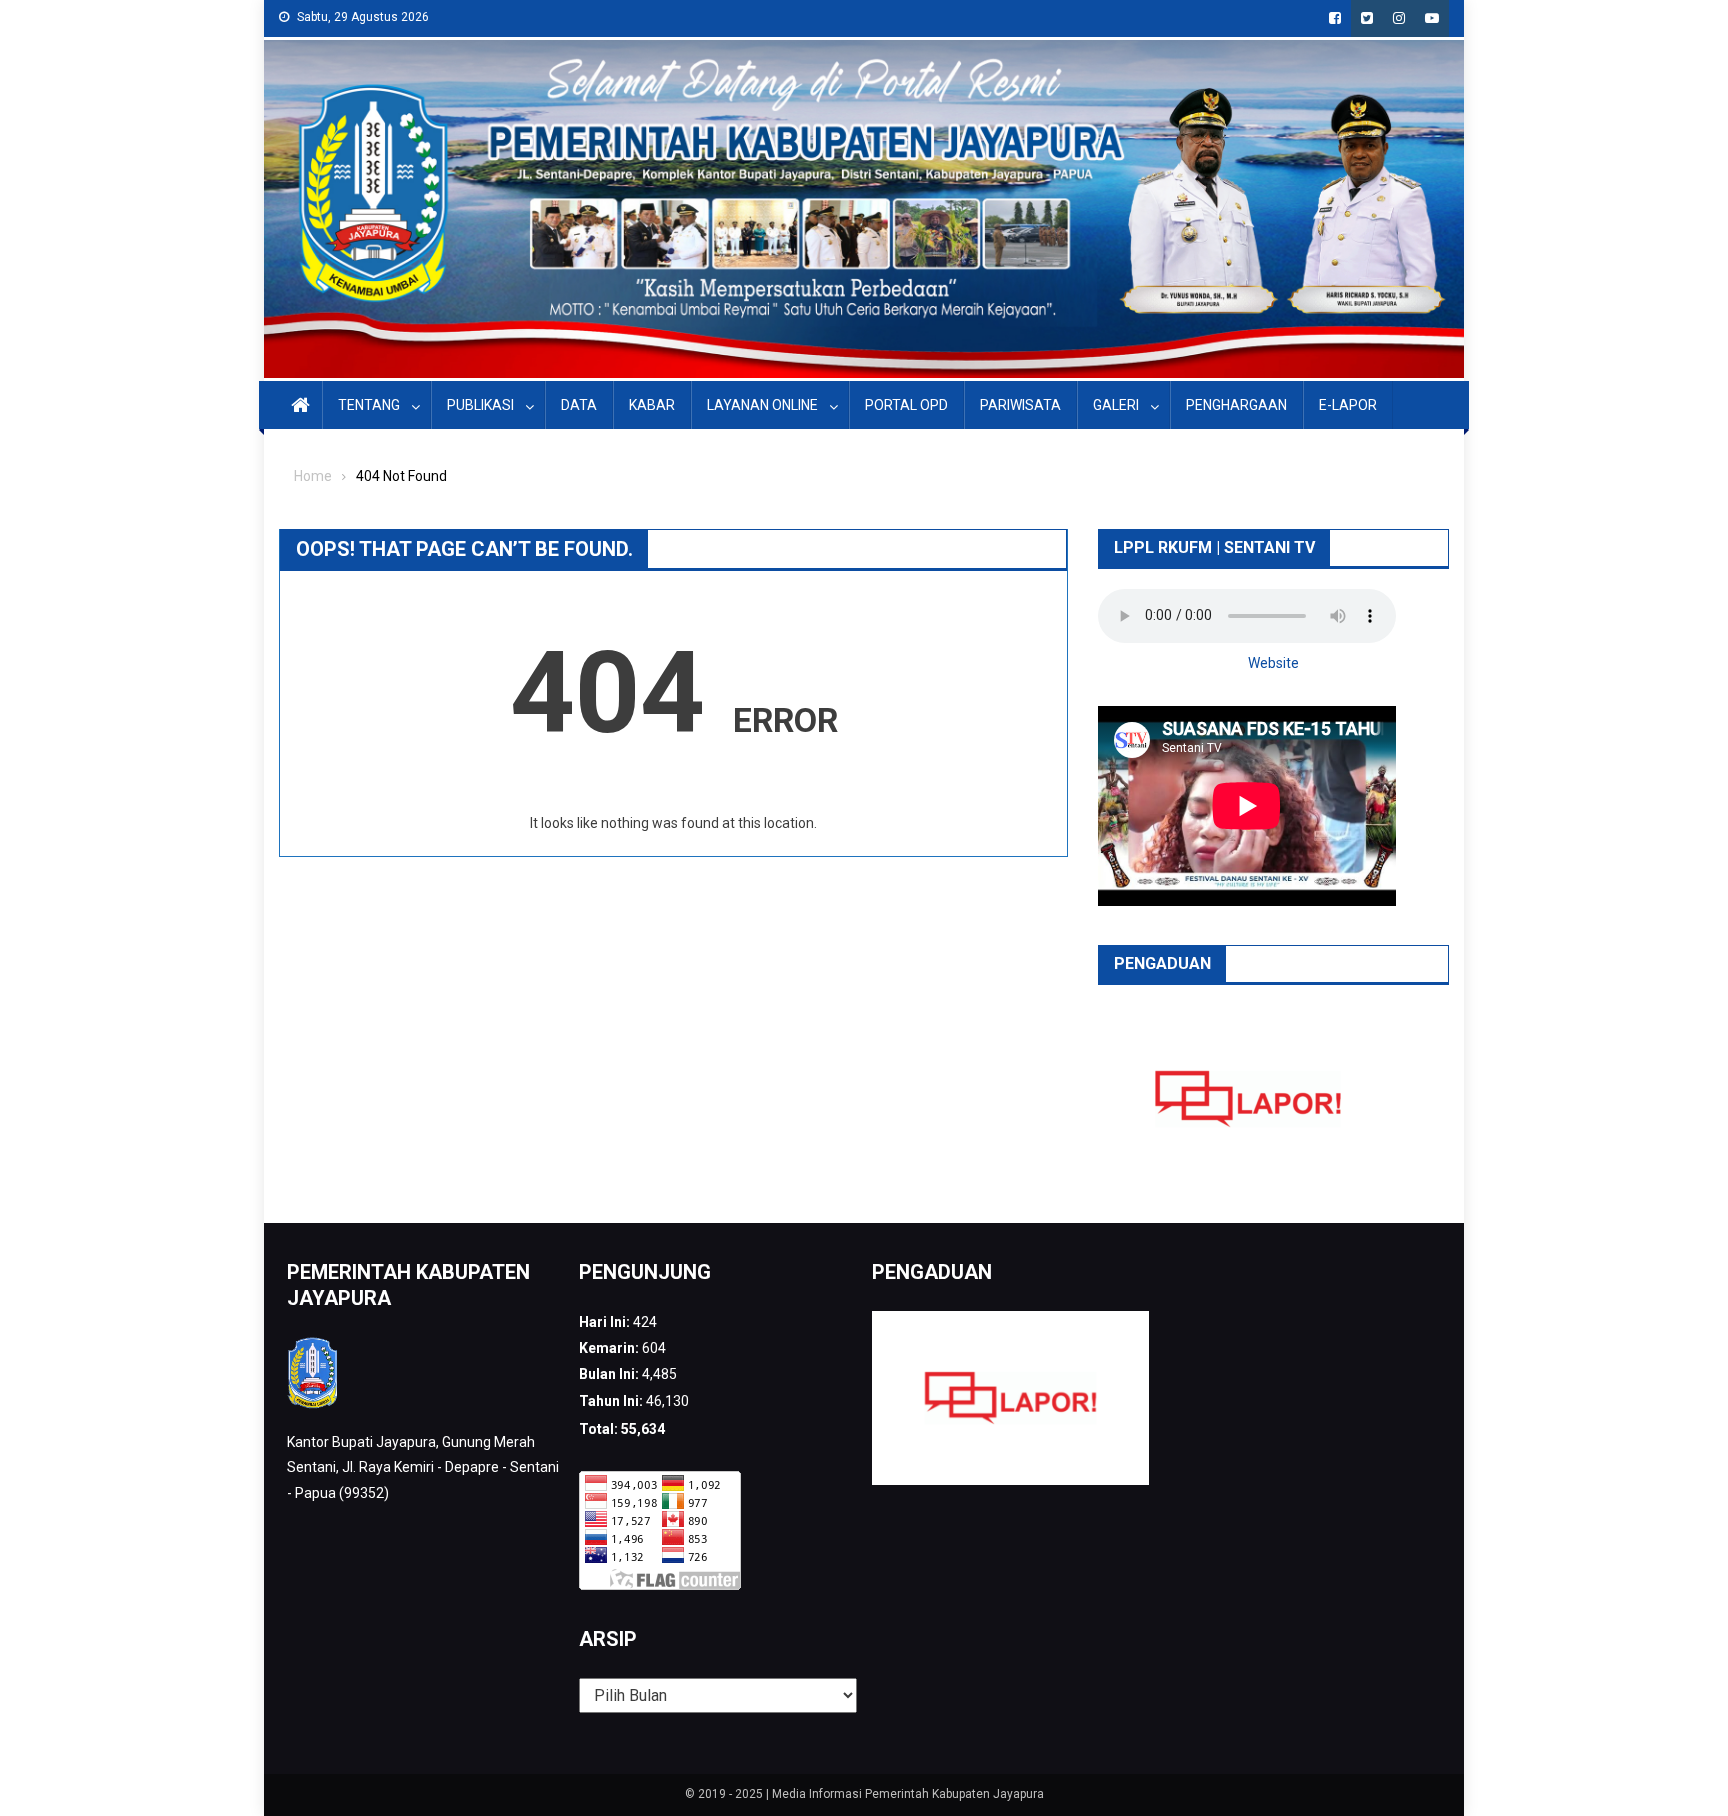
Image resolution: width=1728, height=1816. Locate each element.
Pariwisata (1020, 405)
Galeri (1116, 405)
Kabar (652, 405)
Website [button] (1273, 663)
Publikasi (480, 405)
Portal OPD (906, 405)
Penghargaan (1236, 405)
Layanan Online (762, 405)
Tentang (369, 405)
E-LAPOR (1348, 405)
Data (579, 405)
